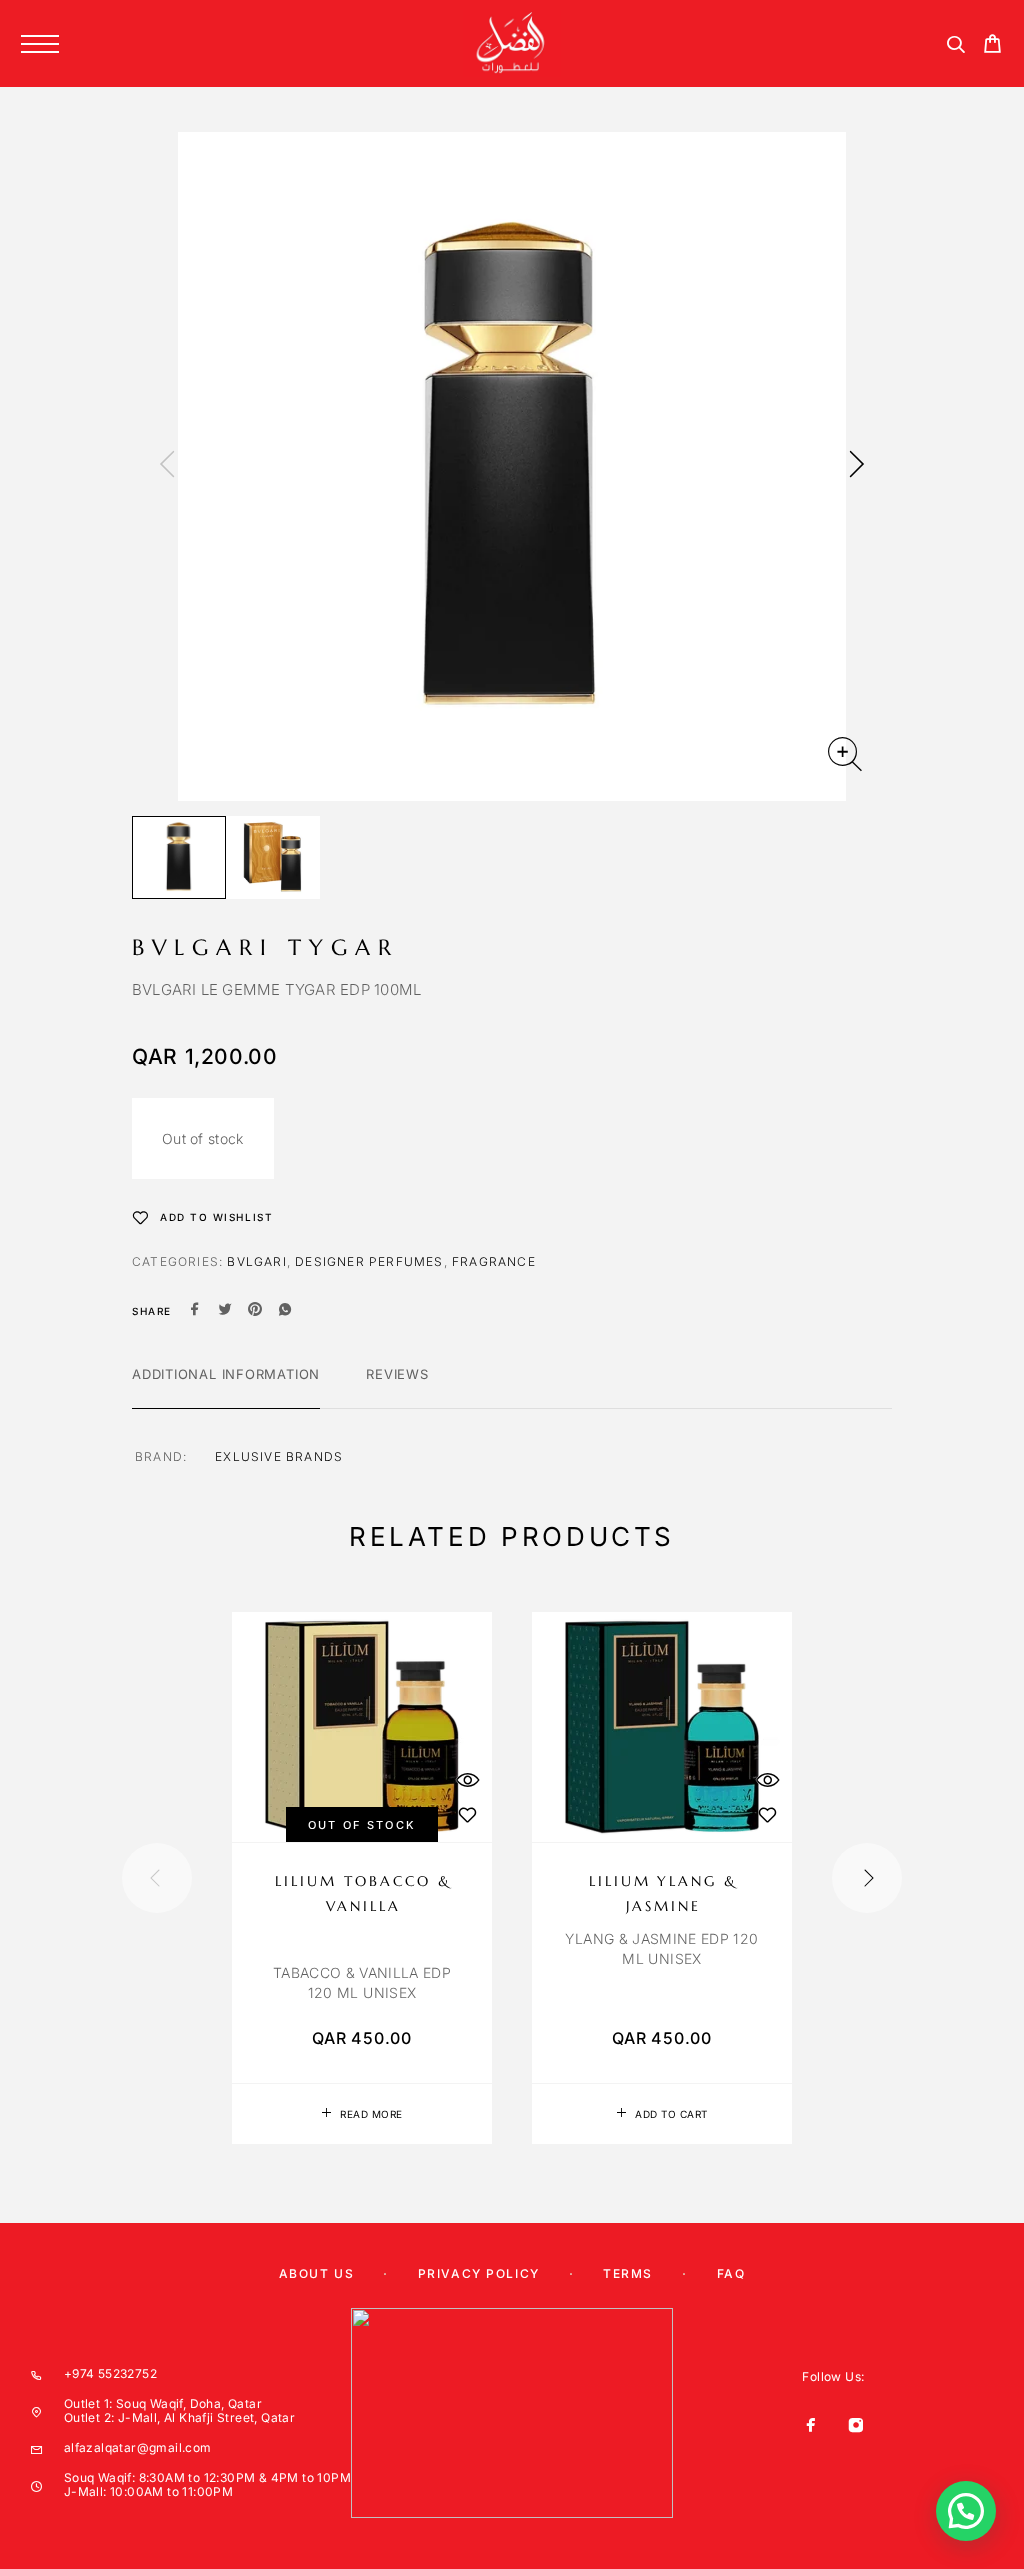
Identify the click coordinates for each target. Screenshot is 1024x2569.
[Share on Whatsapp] (285, 1311)
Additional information (226, 1374)
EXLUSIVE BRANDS (279, 1456)
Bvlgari (256, 1261)
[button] (662, 2114)
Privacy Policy (479, 2273)
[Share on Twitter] (225, 1311)
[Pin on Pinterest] (255, 1311)
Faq (731, 2273)
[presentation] (167, 466)
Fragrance (494, 1261)
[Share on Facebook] (195, 1311)
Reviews (397, 1374)
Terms (628, 2273)
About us (316, 2273)
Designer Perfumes (369, 1261)
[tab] (226, 1387)
